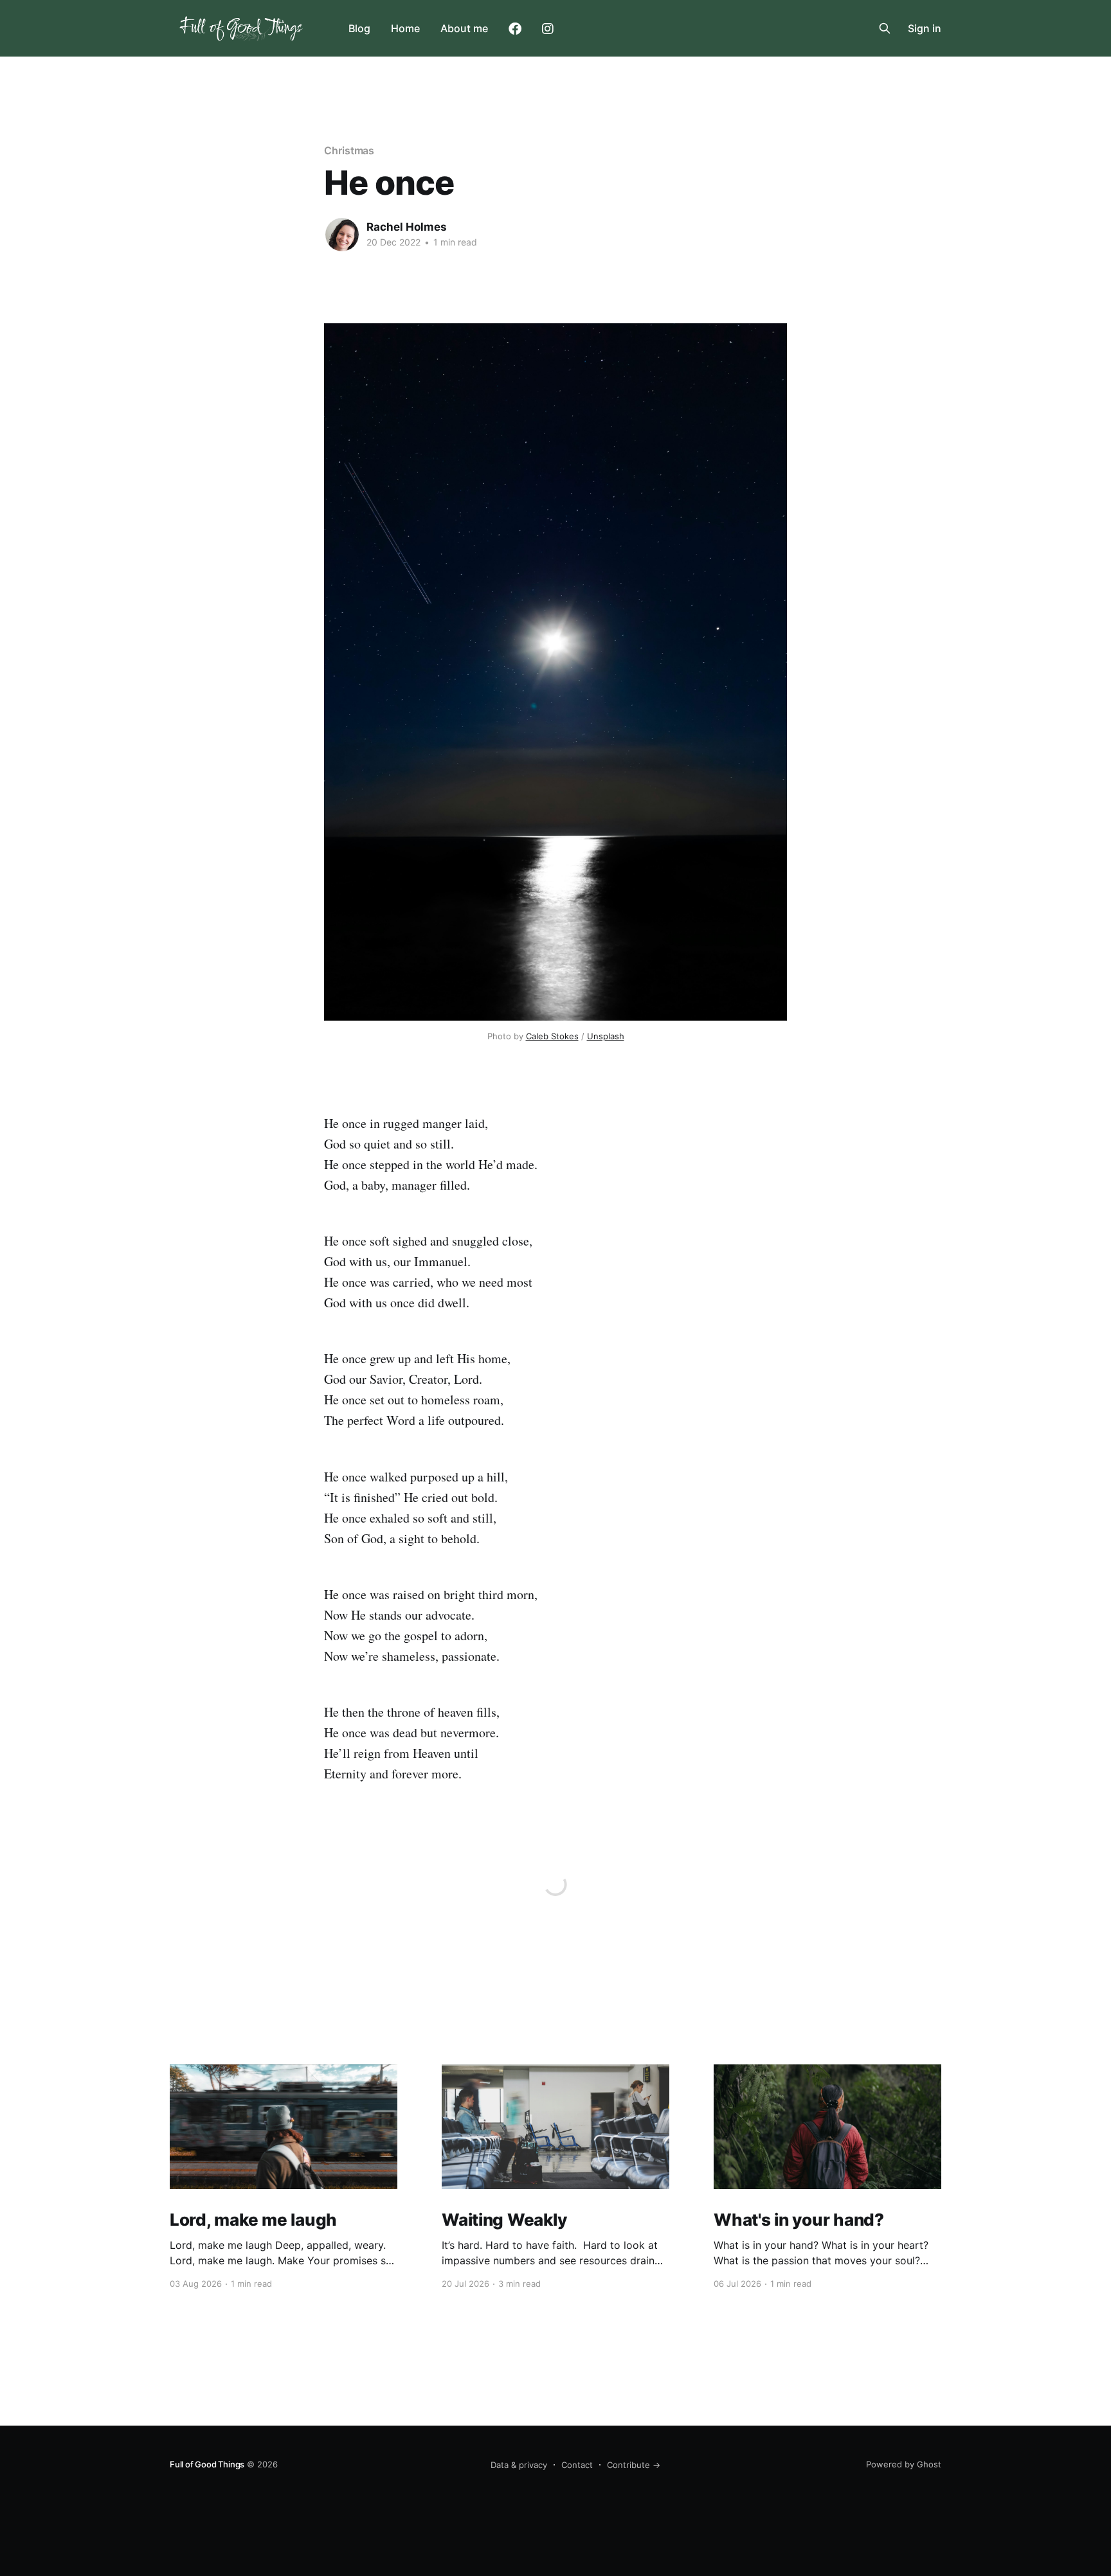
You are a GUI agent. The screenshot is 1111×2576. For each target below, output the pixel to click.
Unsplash (606, 1036)
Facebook (515, 29)
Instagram (548, 29)
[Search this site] (885, 28)
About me (464, 28)
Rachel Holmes (407, 227)
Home (405, 28)
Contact (577, 2465)
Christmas (349, 150)
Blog (359, 28)
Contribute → (634, 2465)
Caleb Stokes (552, 1036)
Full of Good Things (207, 2464)
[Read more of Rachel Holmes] (342, 235)
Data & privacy (519, 2465)
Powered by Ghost (904, 2464)
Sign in (925, 28)
